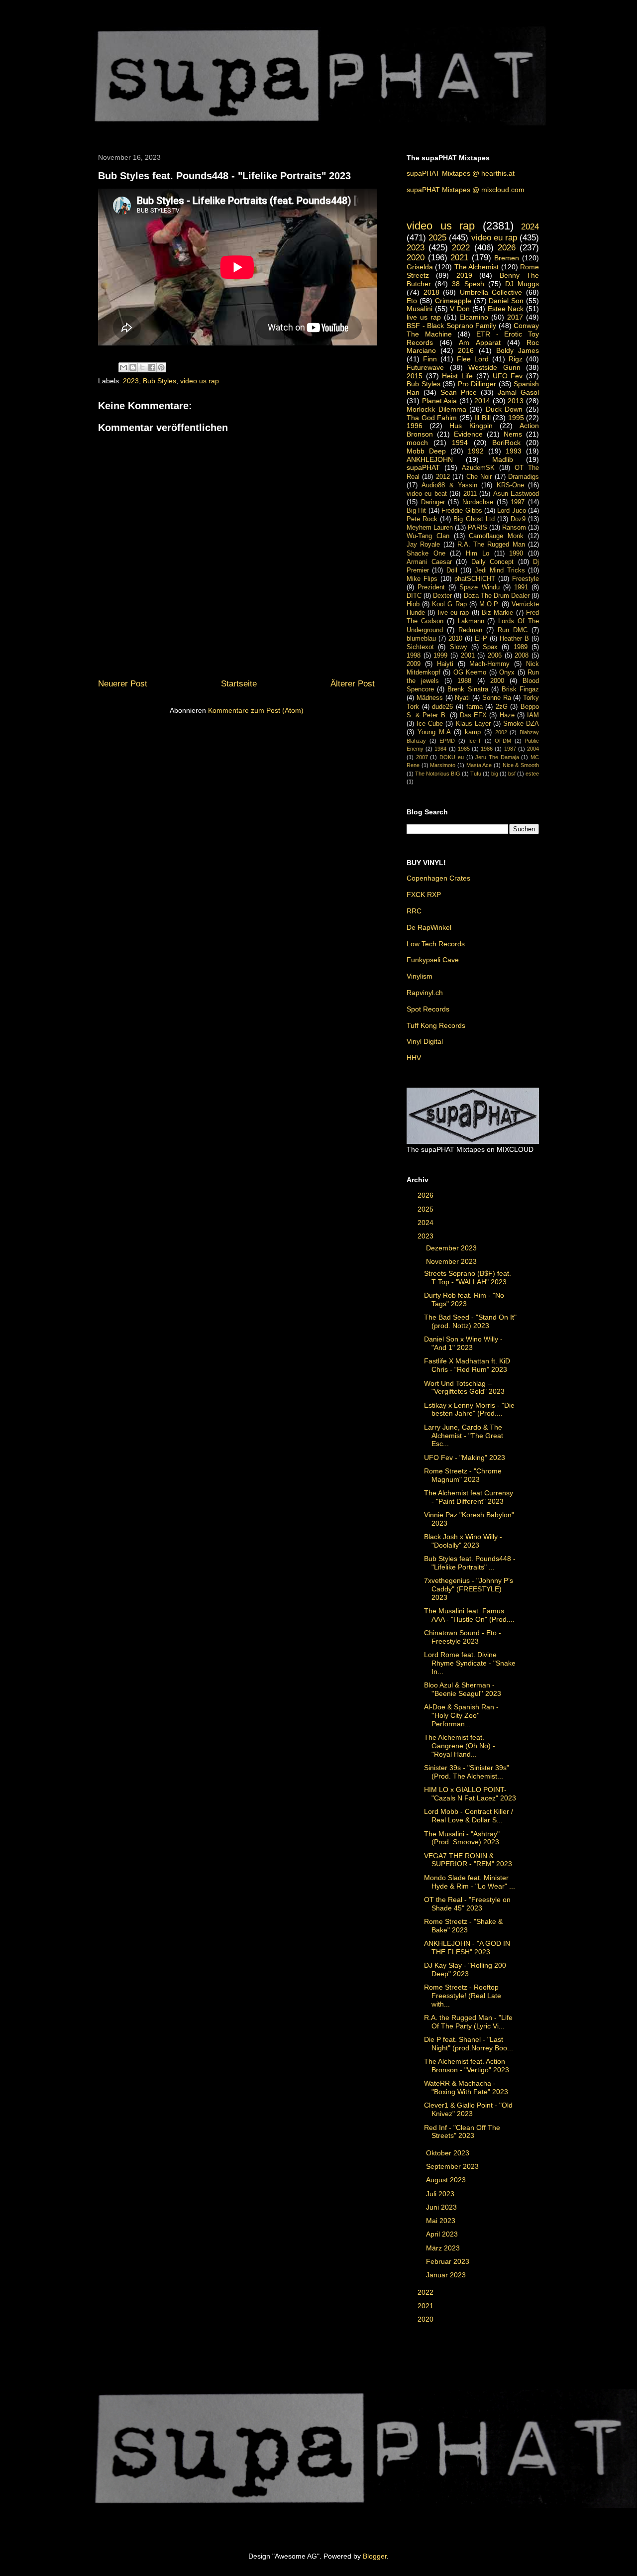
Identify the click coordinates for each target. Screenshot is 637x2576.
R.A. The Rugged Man (491, 545)
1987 (510, 749)
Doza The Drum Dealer (497, 596)
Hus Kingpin (471, 426)
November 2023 (452, 1261)
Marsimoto (443, 765)
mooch (417, 443)
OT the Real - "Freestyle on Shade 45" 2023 (467, 1904)
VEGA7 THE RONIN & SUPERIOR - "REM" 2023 (468, 1860)
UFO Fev (508, 376)
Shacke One (426, 554)
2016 (466, 350)
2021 (459, 258)
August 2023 (447, 2180)
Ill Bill (482, 418)
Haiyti (445, 664)
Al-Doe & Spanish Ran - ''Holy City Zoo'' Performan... (461, 1715)
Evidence (468, 434)
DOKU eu (452, 757)
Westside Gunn (494, 367)
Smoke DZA (521, 724)
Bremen (507, 258)
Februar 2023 (449, 2261)
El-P (481, 639)
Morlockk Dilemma (436, 409)
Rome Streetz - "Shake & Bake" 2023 (463, 1926)
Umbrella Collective (491, 292)
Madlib (503, 459)
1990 (516, 554)
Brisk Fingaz (520, 689)
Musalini (420, 309)
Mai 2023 (442, 2221)
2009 (414, 664)
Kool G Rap (449, 604)
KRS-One (510, 485)
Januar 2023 (447, 2275)
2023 (131, 381)
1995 (516, 418)
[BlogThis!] (133, 367)
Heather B (514, 639)
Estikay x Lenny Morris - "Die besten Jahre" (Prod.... (469, 1409)
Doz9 (518, 519)
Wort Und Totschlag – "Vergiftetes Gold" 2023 (464, 1388)
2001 (468, 656)
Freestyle (526, 579)
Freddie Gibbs (462, 511)
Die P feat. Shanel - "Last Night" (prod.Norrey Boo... (469, 2044)
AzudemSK (478, 468)
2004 (533, 749)
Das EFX (473, 715)
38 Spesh (468, 284)
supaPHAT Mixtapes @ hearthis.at (461, 173)
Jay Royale (423, 545)
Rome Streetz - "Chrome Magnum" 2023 (463, 1475)
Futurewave (425, 367)
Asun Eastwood (516, 494)
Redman (470, 630)
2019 (464, 275)
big (495, 774)
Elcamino (474, 317)
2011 (470, 494)
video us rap (200, 381)
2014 (482, 401)
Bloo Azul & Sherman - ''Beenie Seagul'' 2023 (463, 1689)
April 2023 (443, 2234)
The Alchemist (477, 267)
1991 (521, 587)
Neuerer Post (123, 684)
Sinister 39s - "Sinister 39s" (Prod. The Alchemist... (467, 1772)
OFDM (503, 741)
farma (475, 707)
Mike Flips (422, 579)
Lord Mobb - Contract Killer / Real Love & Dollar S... (469, 1816)
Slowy (459, 647)
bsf (512, 774)
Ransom (514, 528)
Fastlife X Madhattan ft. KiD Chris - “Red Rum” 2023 (467, 1365)
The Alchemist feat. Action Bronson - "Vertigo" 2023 (467, 2066)
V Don (460, 309)
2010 (455, 639)
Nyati (462, 698)
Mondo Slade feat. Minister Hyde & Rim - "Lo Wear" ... (470, 1882)
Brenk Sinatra (468, 689)
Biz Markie (497, 613)
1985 (464, 749)
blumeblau (421, 639)
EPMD (447, 741)
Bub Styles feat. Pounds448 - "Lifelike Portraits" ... (470, 1563)
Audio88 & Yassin (449, 485)
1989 (521, 647)
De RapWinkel (429, 927)
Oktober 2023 (449, 2153)
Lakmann (471, 621)
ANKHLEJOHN (430, 459)
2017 (515, 317)
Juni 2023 (442, 2207)
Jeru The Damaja (497, 757)
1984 (440, 749)
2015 (415, 376)
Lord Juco (511, 511)
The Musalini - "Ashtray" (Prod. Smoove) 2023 (462, 1838)
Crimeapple (453, 301)
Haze (507, 715)
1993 (514, 451)
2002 (501, 732)
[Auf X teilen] (142, 367)
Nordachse (478, 502)
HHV (414, 1058)
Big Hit (416, 511)
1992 (476, 451)
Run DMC (513, 630)
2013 (516, 401)
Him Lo (478, 554)
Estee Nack (506, 309)
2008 (522, 656)
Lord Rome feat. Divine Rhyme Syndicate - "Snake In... (470, 1663)
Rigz (516, 359)
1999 (440, 656)
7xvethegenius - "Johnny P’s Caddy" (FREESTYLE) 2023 (469, 1589)
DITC (414, 596)
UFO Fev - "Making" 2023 (465, 1457)
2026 (507, 248)
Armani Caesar (429, 562)
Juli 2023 (441, 2194)
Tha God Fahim (432, 418)
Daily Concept (493, 562)
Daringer (433, 502)
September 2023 (453, 2166)
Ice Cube (430, 724)
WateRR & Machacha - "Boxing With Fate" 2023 (466, 2087)
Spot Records (428, 1009)
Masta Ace (479, 765)
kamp (473, 732)
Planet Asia (440, 401)
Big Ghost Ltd (474, 519)
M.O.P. (489, 604)
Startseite (239, 684)
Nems (513, 434)
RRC (414, 911)
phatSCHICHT (475, 579)
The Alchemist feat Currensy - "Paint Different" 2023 (469, 1497)
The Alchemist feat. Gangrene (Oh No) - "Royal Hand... (460, 1746)
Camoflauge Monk (496, 536)
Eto (412, 301)
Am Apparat (479, 342)
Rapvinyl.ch (425, 993)
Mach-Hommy (489, 664)
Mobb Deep (426, 451)
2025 (437, 238)
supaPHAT (423, 467)
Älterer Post (353, 684)
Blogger (375, 2556)
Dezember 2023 (452, 1248)
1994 (460, 443)
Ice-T (475, 741)
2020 (416, 258)
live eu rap (454, 613)
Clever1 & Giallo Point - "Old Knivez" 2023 (468, 2109)
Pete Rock (422, 519)
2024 (530, 227)
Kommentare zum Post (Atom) (256, 710)
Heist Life (457, 376)
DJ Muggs (522, 284)
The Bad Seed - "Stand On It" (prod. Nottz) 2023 (470, 1321)
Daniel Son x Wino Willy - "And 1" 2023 (463, 1343)
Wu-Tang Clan (428, 536)
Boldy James (518, 350)
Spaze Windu (479, 587)
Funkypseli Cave (433, 960)
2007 (422, 757)
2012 (443, 477)
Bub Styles (159, 381)
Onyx (507, 672)
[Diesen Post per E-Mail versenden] (123, 367)
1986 (487, 749)
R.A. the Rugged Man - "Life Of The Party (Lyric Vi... (468, 2022)
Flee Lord (473, 359)
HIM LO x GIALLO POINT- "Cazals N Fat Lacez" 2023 (470, 1794)
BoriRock (506, 443)
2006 (495, 656)
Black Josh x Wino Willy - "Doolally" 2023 (463, 1541)
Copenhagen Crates (438, 878)
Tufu (476, 774)
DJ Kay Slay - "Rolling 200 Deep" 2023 (465, 1969)
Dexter (442, 596)
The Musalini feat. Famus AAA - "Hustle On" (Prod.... (469, 1615)
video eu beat (427, 494)
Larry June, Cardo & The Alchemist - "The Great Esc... (464, 1436)
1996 (415, 426)
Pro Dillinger (477, 384)
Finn (430, 359)
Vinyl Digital (425, 1041)
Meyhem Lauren (430, 528)
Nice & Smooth (521, 765)
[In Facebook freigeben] (152, 367)
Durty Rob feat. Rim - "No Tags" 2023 (464, 1299)
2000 (497, 681)
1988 (464, 681)
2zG (502, 707)
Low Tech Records (436, 944)
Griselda (420, 267)
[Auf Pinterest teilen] (161, 367)
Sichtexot (420, 647)
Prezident (431, 587)
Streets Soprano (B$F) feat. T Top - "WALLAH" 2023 (468, 1278)
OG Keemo (470, 672)
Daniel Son (506, 301)
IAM (533, 715)
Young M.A (434, 732)
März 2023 (444, 2248)
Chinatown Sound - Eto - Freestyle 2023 (463, 1637)
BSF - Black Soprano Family (451, 326)
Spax (490, 647)
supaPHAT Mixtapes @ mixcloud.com (466, 190)
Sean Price (459, 392)
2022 (461, 248)
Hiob (413, 604)
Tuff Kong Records (436, 1025)
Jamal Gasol (518, 392)
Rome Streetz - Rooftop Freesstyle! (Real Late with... (463, 1996)
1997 (518, 502)
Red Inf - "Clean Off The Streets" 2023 (462, 2132)
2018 (431, 292)
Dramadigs (524, 477)
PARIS (478, 528)
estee (532, 774)
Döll (452, 570)
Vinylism (420, 976)
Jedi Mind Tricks (500, 570)
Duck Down (504, 409)
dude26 (442, 707)
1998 (414, 656)
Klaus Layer (473, 724)
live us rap (424, 317)
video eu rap (494, 238)
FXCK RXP (424, 895)
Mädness (430, 698)
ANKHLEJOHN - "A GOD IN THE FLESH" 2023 (467, 1948)
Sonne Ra (497, 698)
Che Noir (479, 477)
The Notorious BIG (438, 774)
